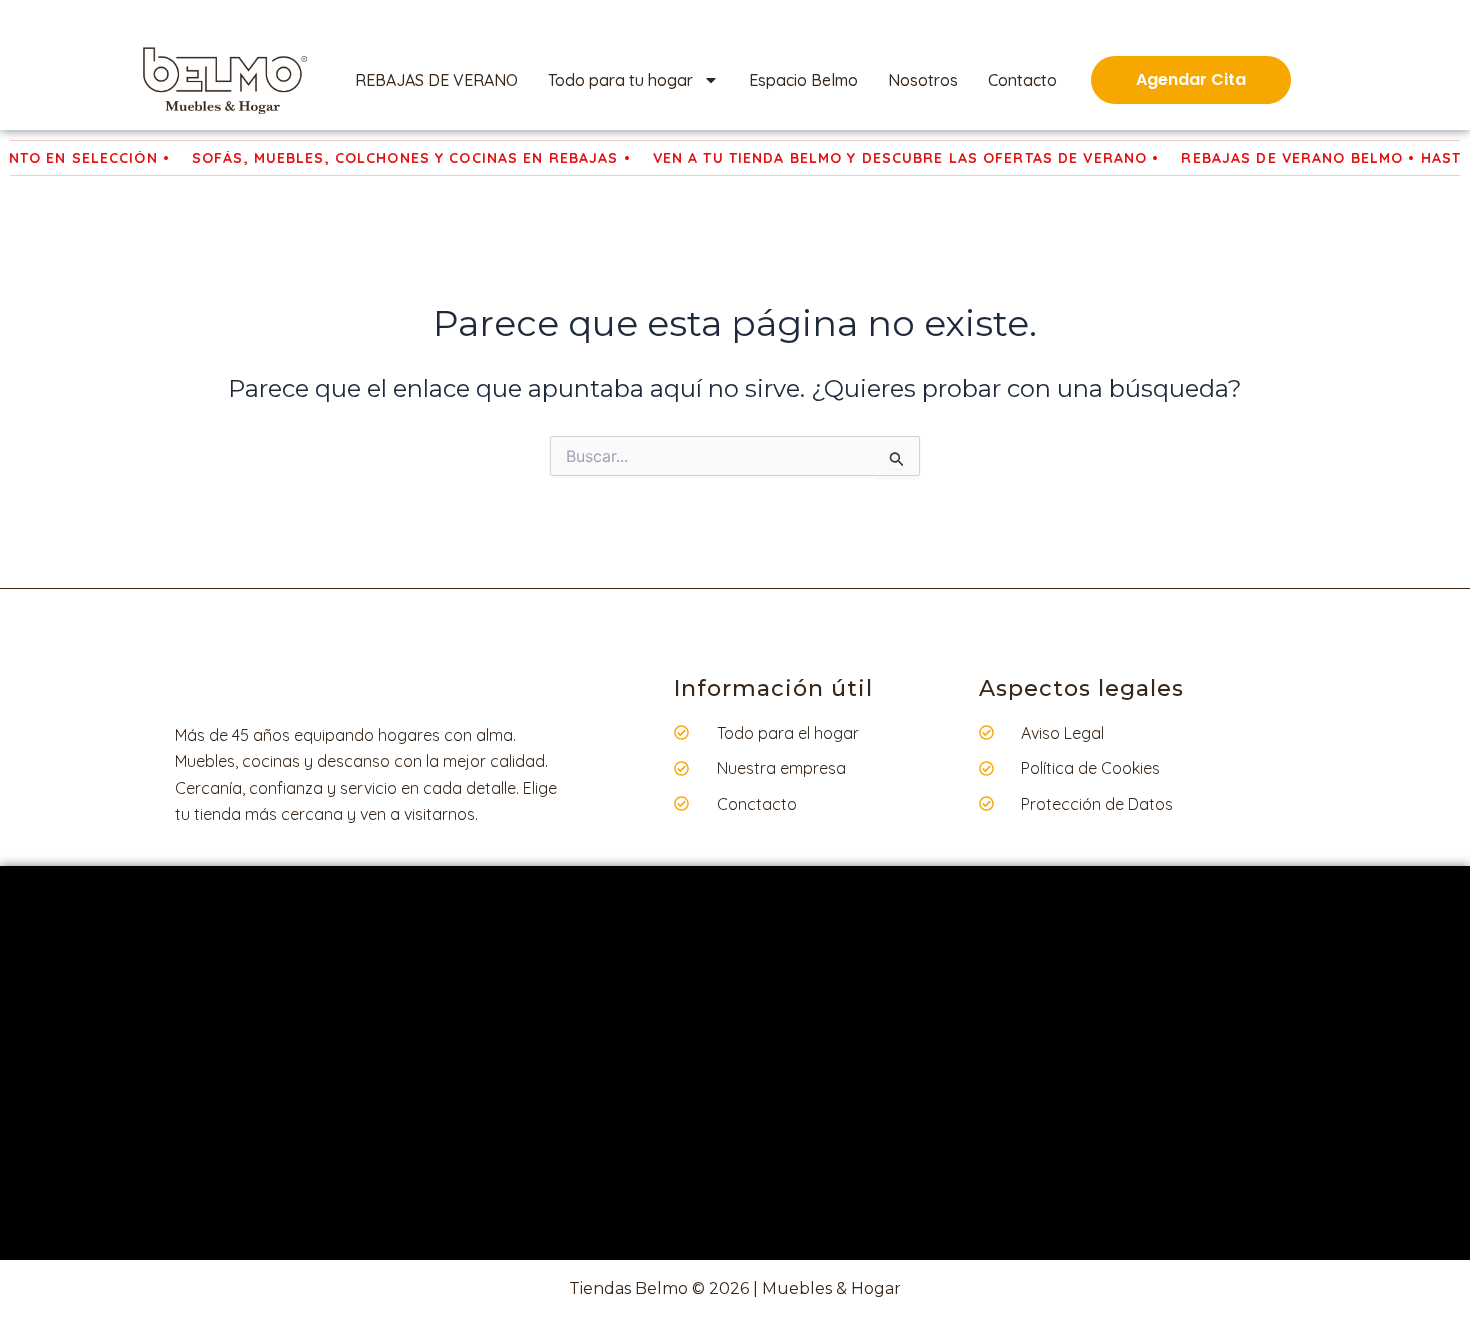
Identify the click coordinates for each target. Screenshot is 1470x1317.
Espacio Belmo (803, 80)
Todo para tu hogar (620, 80)
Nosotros (923, 80)
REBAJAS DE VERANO (436, 80)
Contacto (1022, 80)
